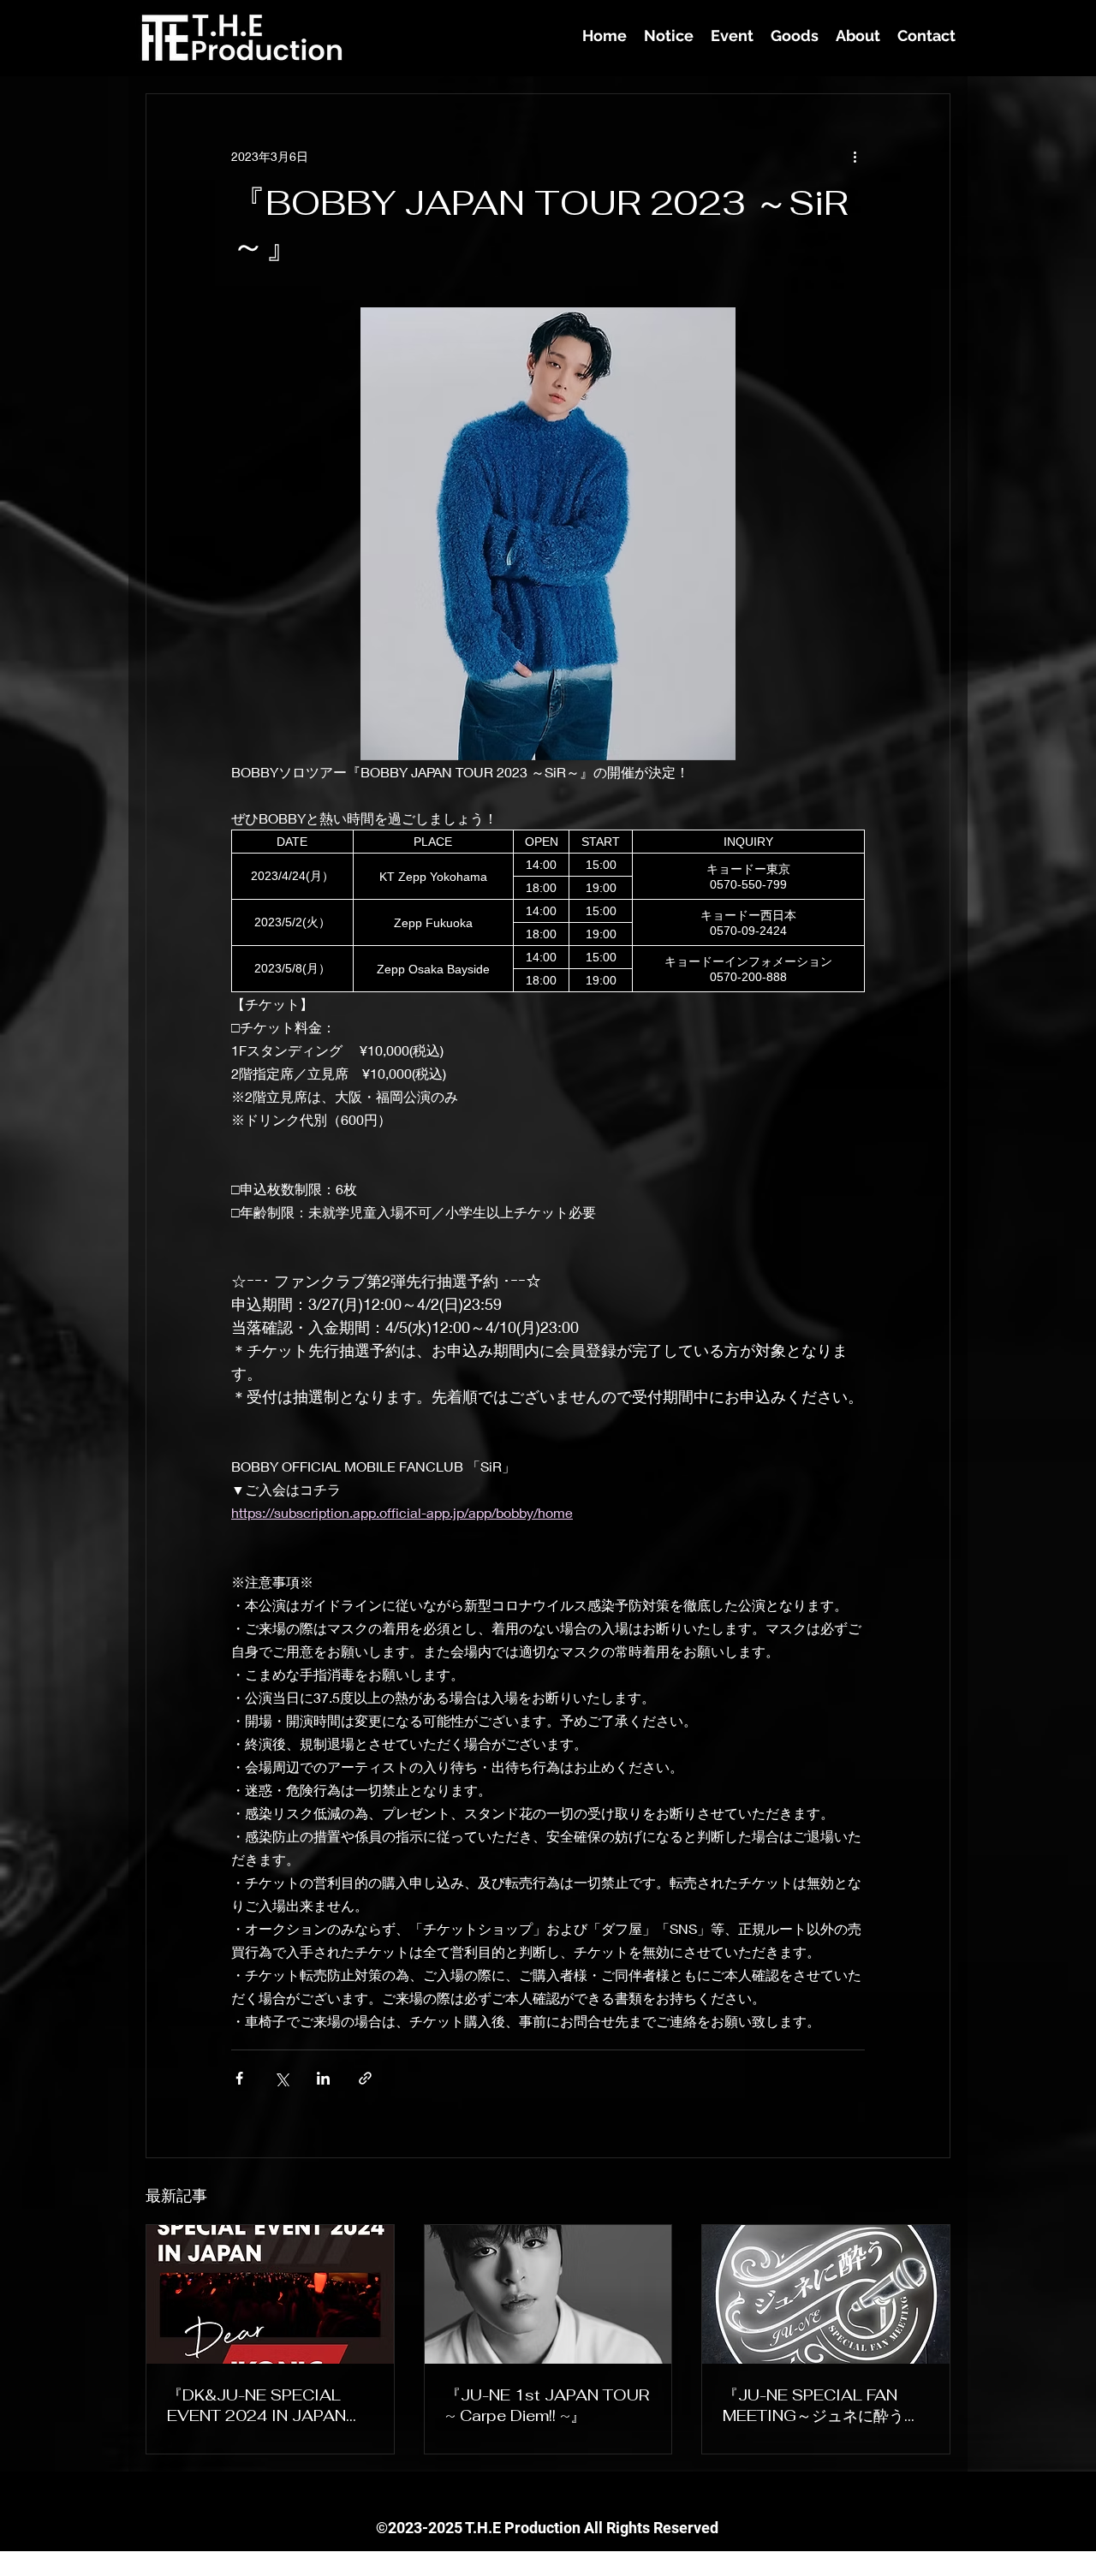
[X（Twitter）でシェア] (281, 2078)
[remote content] (548, 911)
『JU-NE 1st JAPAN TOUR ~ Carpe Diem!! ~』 (547, 2405)
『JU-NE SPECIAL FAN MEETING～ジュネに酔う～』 (813, 2406)
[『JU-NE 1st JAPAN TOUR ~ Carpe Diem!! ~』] (548, 2294)
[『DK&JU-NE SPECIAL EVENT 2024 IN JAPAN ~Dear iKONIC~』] (270, 2294)
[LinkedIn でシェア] (323, 2078)
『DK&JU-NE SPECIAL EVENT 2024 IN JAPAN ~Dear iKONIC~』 (256, 2405)
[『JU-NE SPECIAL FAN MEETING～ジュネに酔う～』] (826, 2294)
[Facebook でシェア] (239, 2078)
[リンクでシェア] (365, 2078)
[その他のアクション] (855, 156)
